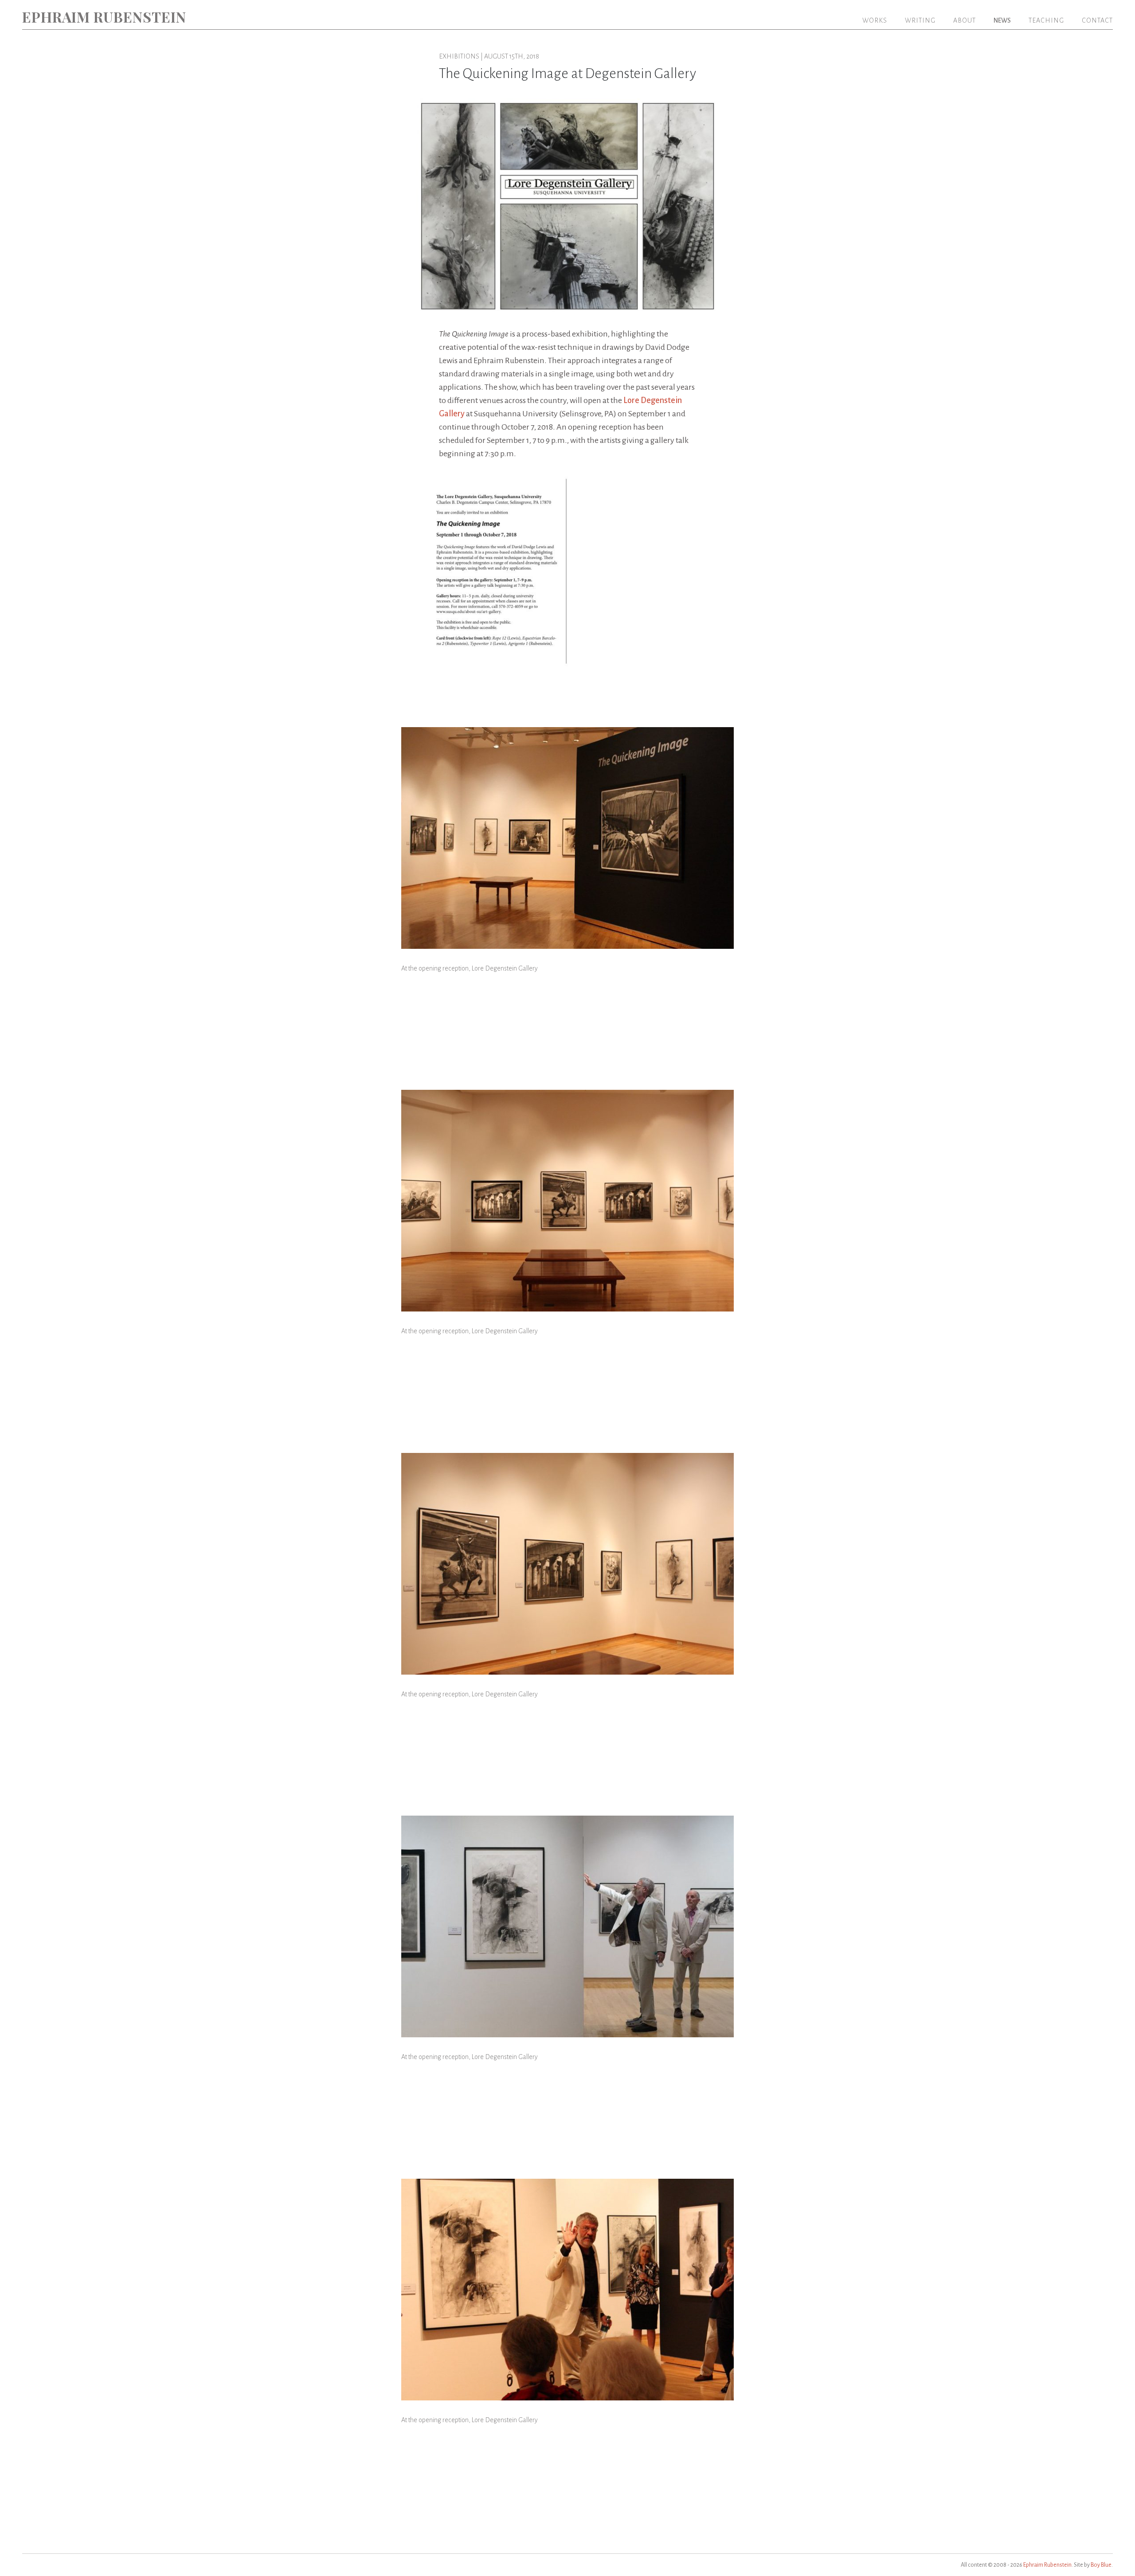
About (965, 20)
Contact (1097, 20)
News (1002, 20)
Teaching (1046, 20)
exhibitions (459, 56)
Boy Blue (1101, 2565)
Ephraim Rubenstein (104, 17)
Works (875, 20)
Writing (920, 20)
